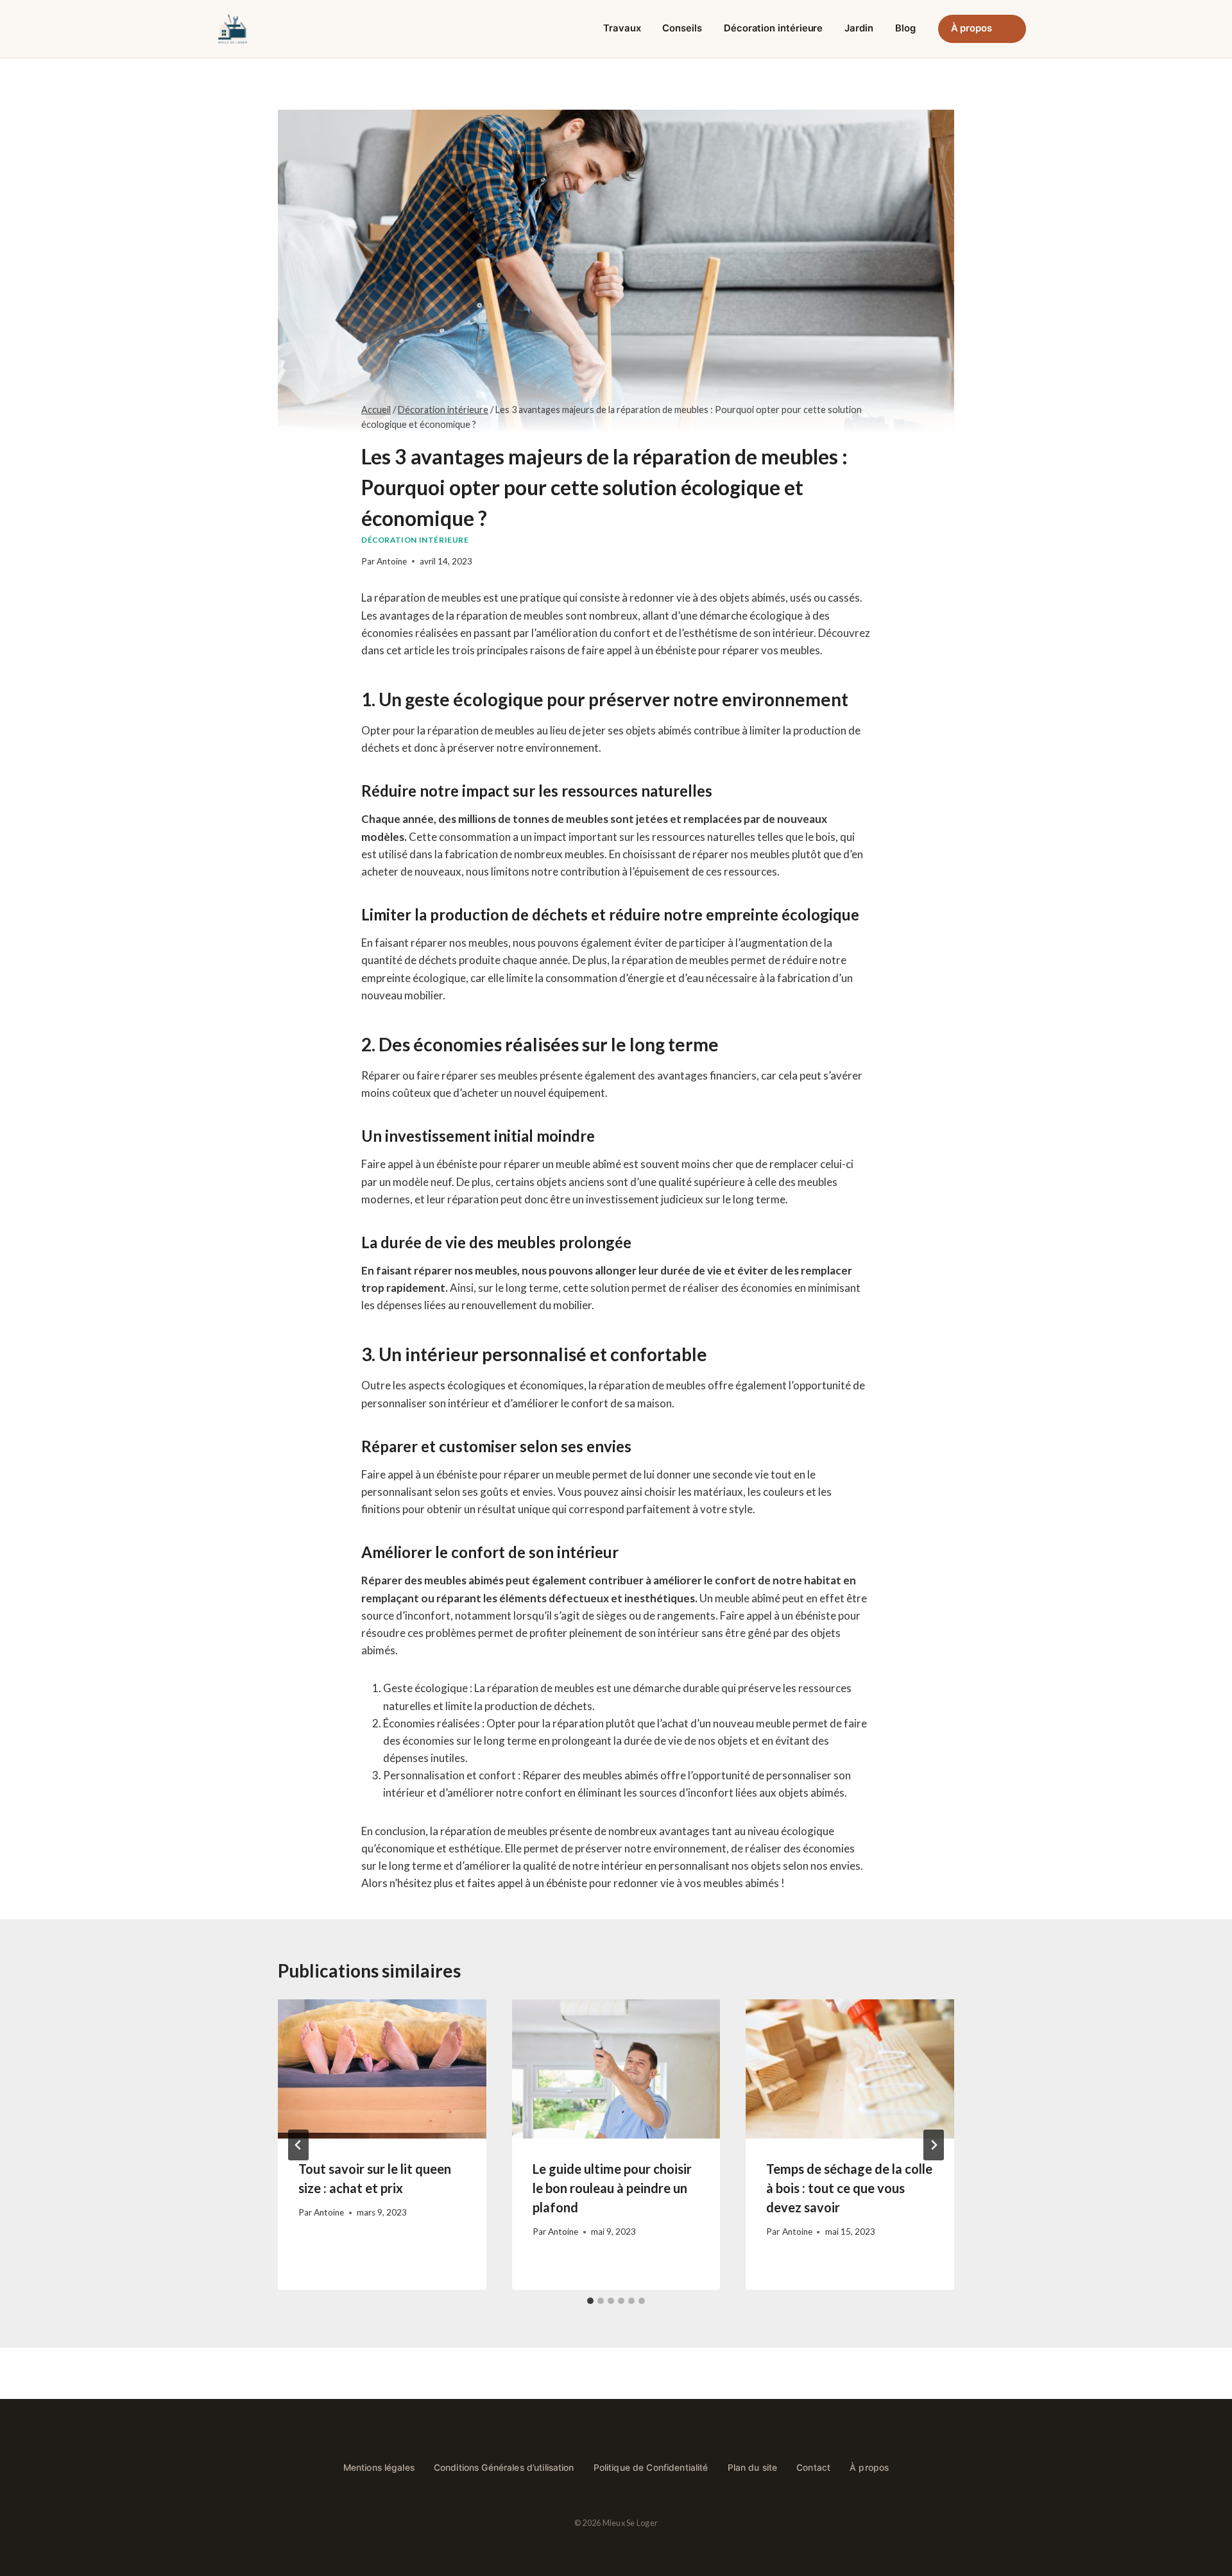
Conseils (682, 28)
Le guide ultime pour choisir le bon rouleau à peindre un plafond (612, 2188)
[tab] (590, 2301)
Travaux (622, 28)
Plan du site (753, 2468)
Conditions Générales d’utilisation (504, 2468)
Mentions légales (379, 2468)
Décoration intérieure (773, 28)
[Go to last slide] (298, 2145)
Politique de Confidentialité (651, 2468)
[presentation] (382, 2069)
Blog (905, 28)
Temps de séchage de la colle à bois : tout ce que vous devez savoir (849, 2188)
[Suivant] (934, 2145)
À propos (971, 28)
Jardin (859, 28)
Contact (813, 2468)
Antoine (392, 561)
